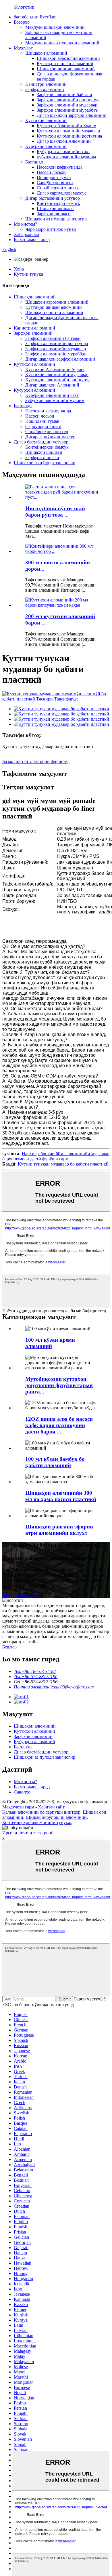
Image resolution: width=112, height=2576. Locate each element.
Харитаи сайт (51, 1807)
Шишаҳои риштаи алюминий (66, 69)
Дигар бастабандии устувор (53, 198)
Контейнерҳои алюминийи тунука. (37, 1822)
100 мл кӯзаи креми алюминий (50, 1343)
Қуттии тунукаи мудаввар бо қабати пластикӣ (63, 1164)
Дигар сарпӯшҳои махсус (62, 193)
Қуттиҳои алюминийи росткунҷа (69, 136)
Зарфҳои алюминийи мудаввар (67, 105)
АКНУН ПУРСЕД (20, 1595)
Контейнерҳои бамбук (58, 203)
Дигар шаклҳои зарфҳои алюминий (72, 115)
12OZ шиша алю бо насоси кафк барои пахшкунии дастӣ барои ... (59, 1425)
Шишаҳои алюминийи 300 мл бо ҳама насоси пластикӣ (61, 1496)
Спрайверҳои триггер (58, 188)
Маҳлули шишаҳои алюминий (55, 27)
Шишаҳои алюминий (46, 53)
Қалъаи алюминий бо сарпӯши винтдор (41, 1812)
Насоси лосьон (51, 172)
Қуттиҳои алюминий (46, 120)
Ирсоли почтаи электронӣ (28, 1833)
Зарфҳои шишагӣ (54, 214)
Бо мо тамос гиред (32, 240)
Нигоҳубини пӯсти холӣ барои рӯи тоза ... (55, 512)
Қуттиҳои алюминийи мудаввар (68, 131)
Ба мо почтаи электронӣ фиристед (36, 761)
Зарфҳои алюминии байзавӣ (64, 95)
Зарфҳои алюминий (45, 89)
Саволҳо (22, 1792)
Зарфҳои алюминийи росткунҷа (68, 100)
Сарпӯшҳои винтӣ (55, 183)
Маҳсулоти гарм (18, 1807)
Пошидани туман (54, 177)
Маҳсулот (23, 48)
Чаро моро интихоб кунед (51, 229)
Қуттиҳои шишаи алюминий (65, 63)
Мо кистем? (25, 224)
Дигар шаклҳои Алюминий (64, 141)
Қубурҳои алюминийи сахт (63, 152)
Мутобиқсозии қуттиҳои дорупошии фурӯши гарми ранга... (59, 1385)
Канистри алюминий (46, 84)
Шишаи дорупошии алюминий (56, 1817)
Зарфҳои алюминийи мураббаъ (67, 110)
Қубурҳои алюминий (46, 146)
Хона (19, 269)
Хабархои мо (26, 234)
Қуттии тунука (28, 274)
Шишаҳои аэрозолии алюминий (68, 58)
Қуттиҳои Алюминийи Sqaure (66, 126)
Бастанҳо (34, 162)
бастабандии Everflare (35, 17)
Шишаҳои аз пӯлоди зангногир (56, 219)
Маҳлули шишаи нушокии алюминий (62, 43)
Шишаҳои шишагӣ (55, 209)
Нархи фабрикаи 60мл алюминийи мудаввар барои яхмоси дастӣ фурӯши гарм (56, 1156)
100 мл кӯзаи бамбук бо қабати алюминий (55, 1462)
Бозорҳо (22, 22)
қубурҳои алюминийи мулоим (66, 157)
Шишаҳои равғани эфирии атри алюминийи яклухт (59, 1530)
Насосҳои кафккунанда (60, 167)
